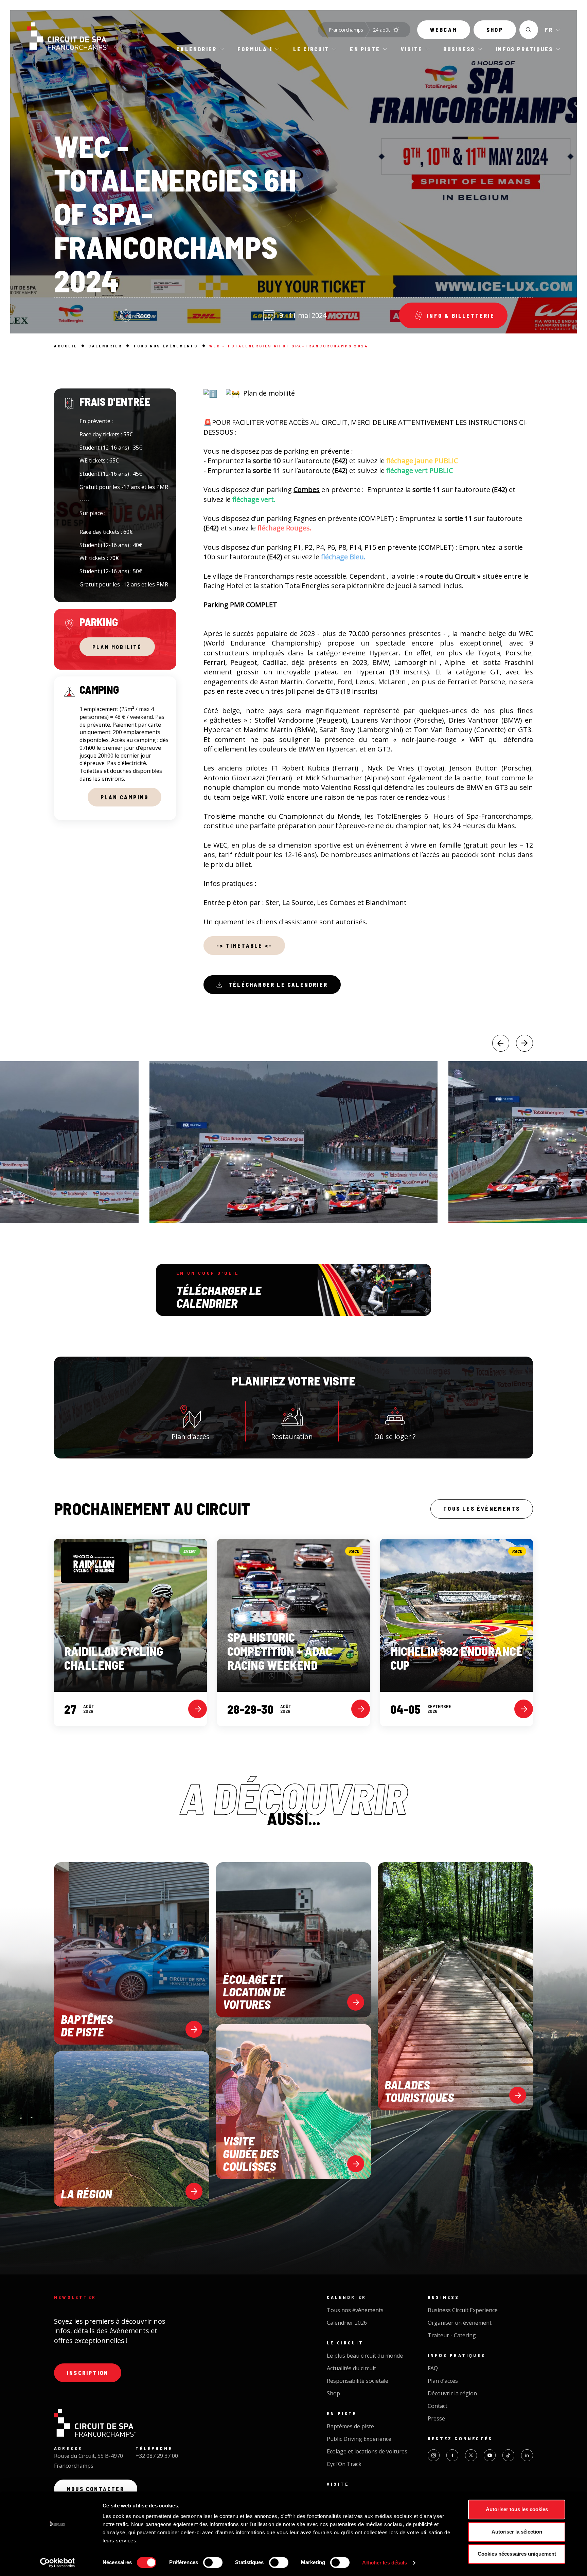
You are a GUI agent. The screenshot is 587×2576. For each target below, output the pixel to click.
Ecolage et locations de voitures (367, 2451)
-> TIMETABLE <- (244, 946)
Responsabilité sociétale (358, 2381)
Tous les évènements (482, 1509)
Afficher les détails (385, 2563)
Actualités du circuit (351, 2368)
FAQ (433, 2368)
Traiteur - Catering (452, 2335)
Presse (436, 2418)
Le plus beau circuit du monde (365, 2356)
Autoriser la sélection (517, 2532)
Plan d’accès (443, 2381)
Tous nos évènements (355, 2310)
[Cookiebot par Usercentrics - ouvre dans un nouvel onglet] (58, 2563)
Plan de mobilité (270, 393)
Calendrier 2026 (347, 2323)
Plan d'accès (191, 1437)
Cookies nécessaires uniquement (517, 2554)
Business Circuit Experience (463, 2310)
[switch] (213, 2562)
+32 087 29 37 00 (157, 2456)
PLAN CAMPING (124, 797)
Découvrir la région (452, 2393)
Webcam (444, 30)
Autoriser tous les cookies (517, 2509)
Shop (495, 30)
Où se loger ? (395, 1437)
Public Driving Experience (359, 2439)
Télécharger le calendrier (278, 985)
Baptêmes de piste (350, 2426)
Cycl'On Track (344, 2464)
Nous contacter (96, 2489)
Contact (438, 2406)
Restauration (292, 1437)
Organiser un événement (460, 2323)
